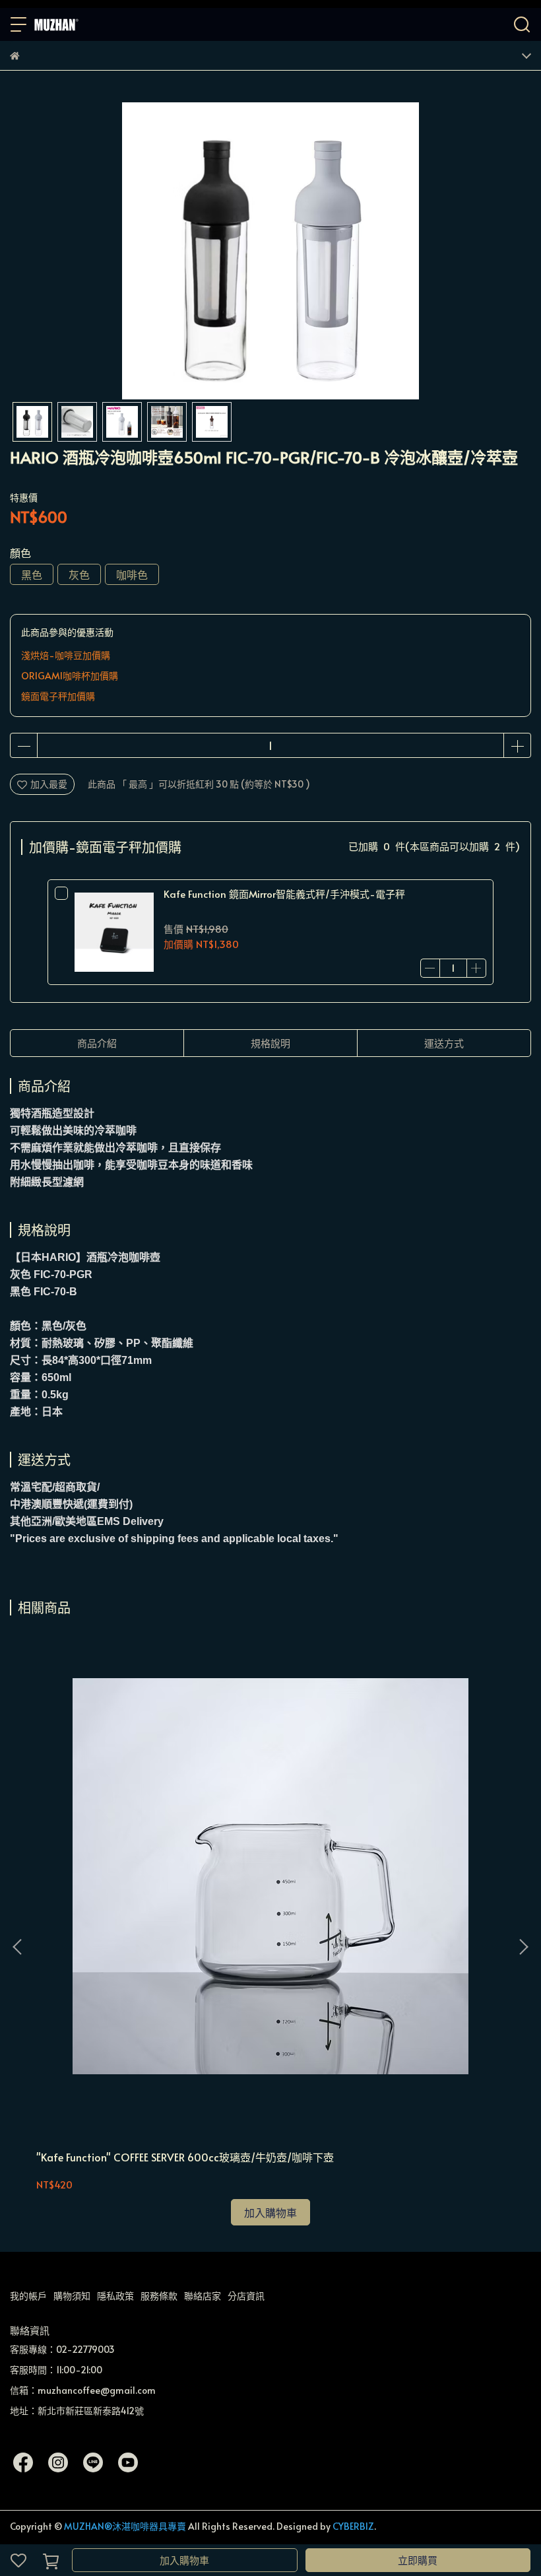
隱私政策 (115, 2296)
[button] (523, 1947)
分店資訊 (246, 2296)
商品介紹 (97, 1043)
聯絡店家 (203, 2296)
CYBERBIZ (353, 2526)
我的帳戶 (28, 2296)
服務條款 (159, 2296)
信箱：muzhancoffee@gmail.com (83, 2390)
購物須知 (72, 2296)
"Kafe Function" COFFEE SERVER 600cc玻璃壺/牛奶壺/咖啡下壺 (185, 2157)
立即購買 (418, 2560)
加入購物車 (184, 2560)
